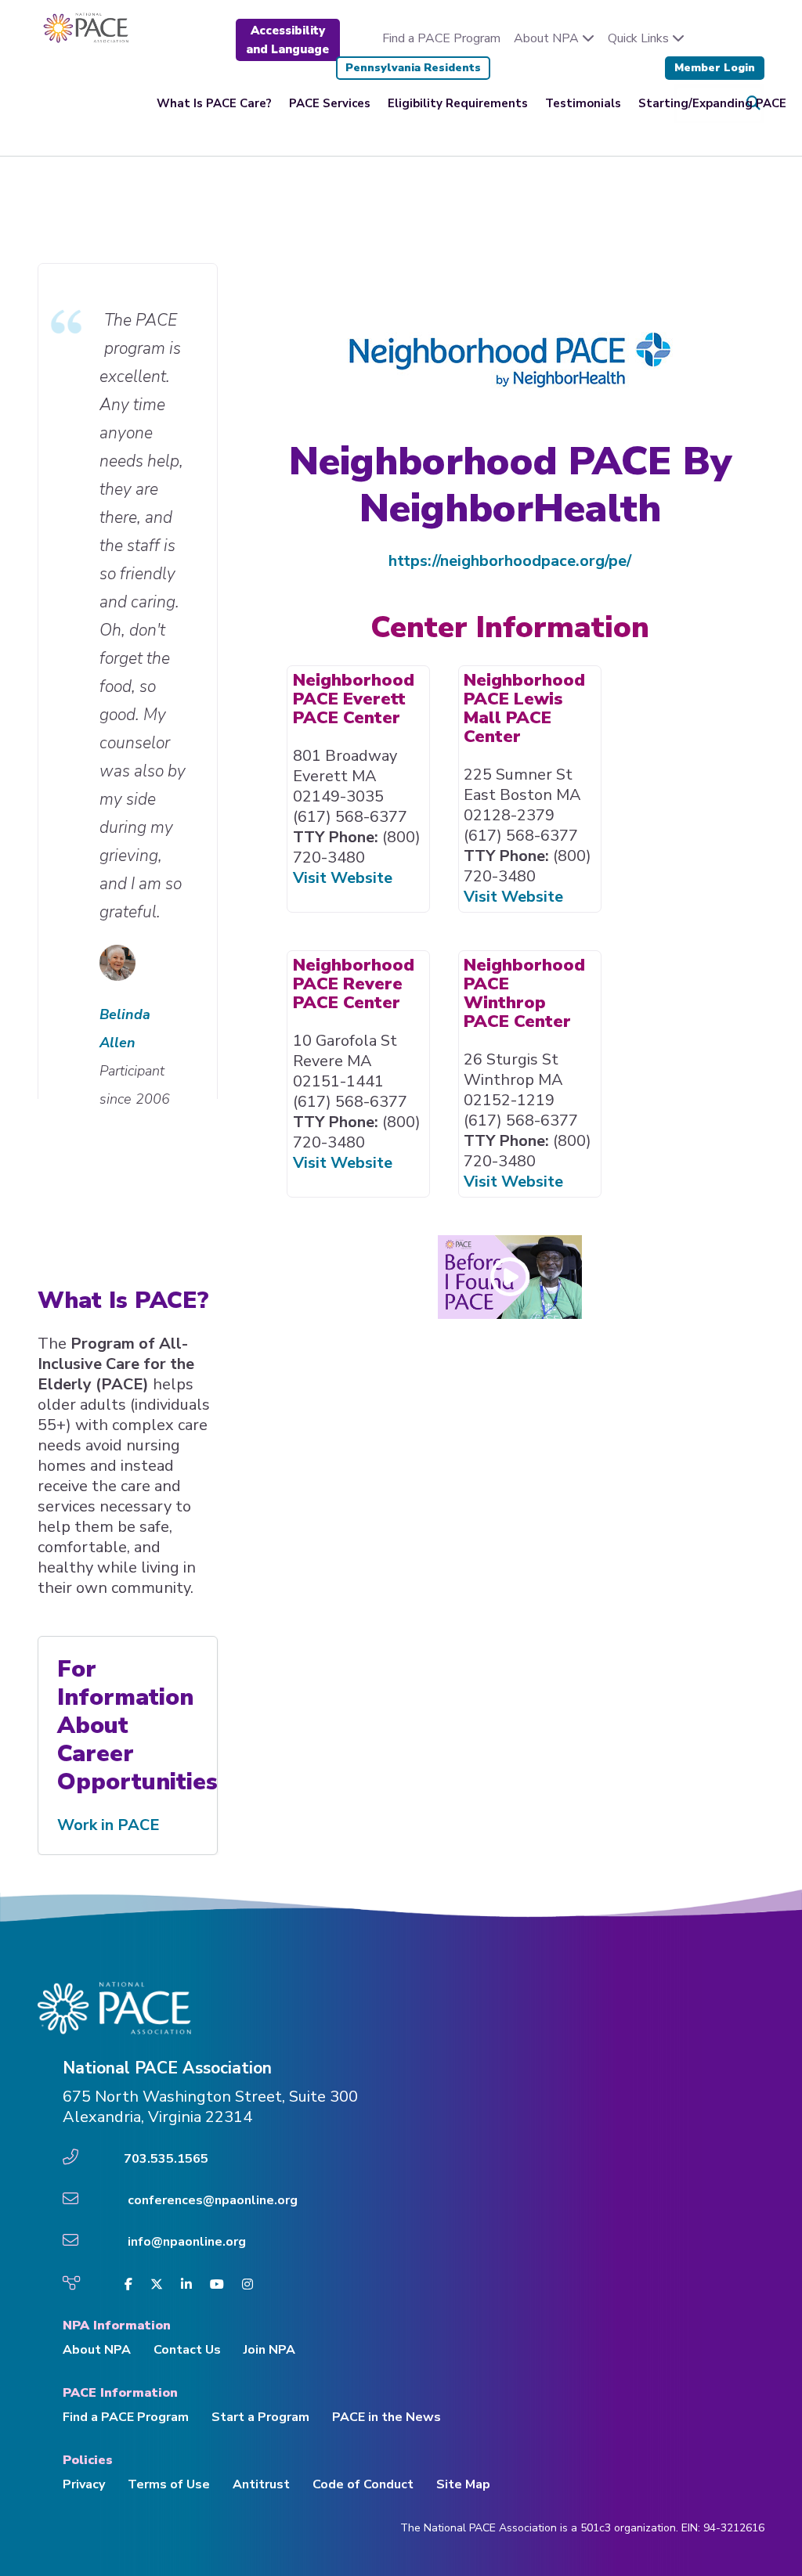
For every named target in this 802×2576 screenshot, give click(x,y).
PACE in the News (387, 2417)
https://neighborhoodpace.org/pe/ (510, 561)
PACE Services (330, 103)
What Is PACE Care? (214, 103)
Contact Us (187, 2350)
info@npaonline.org (187, 2242)
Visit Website (343, 878)
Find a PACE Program (441, 38)
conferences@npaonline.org (213, 2200)
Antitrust (261, 2484)
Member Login (715, 68)
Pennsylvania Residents (413, 68)
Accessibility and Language (287, 40)
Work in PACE (108, 1825)
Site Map (463, 2484)
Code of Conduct (363, 2484)
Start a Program (260, 2417)
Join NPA (269, 2350)
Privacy (84, 2484)
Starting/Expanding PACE (712, 103)
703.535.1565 (166, 2159)
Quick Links (640, 38)
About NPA (548, 38)
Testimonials (583, 103)
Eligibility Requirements (458, 103)
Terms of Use (169, 2484)
